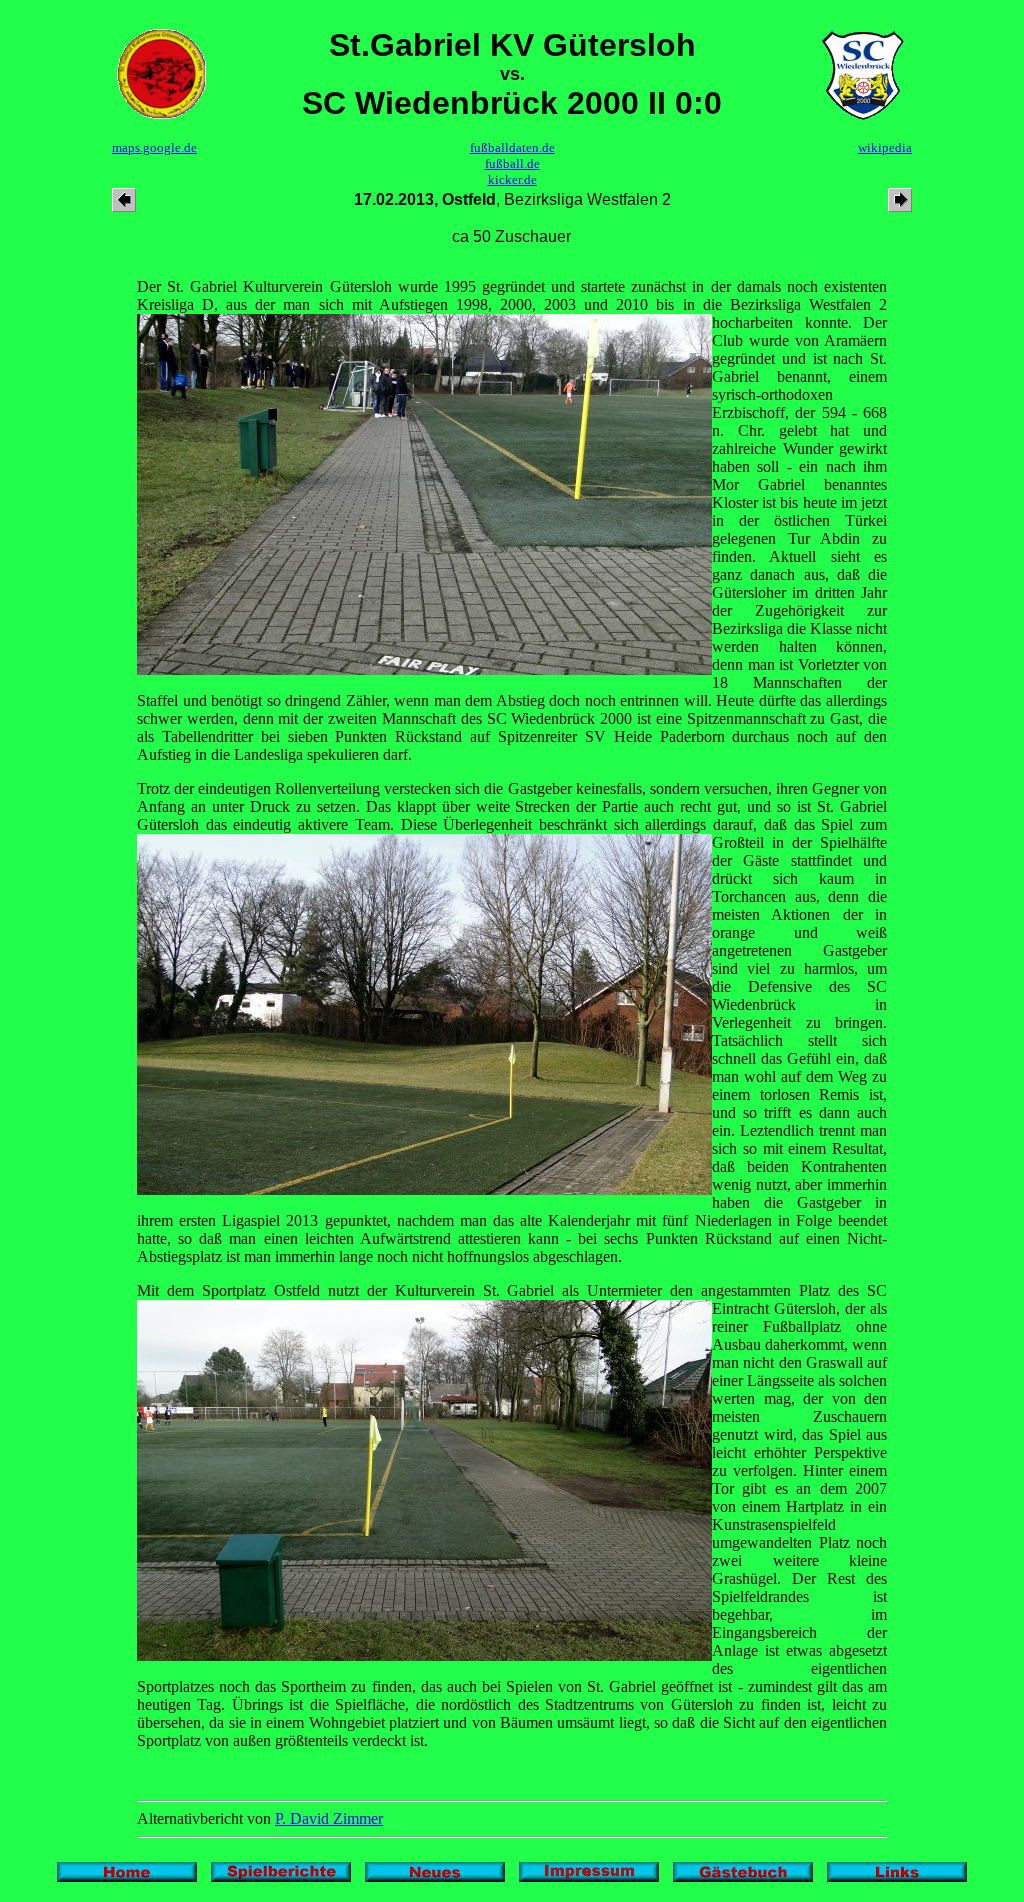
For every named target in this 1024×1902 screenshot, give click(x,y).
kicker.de (512, 179)
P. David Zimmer (329, 1818)
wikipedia (885, 147)
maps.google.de (154, 147)
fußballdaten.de (512, 147)
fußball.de (512, 163)
